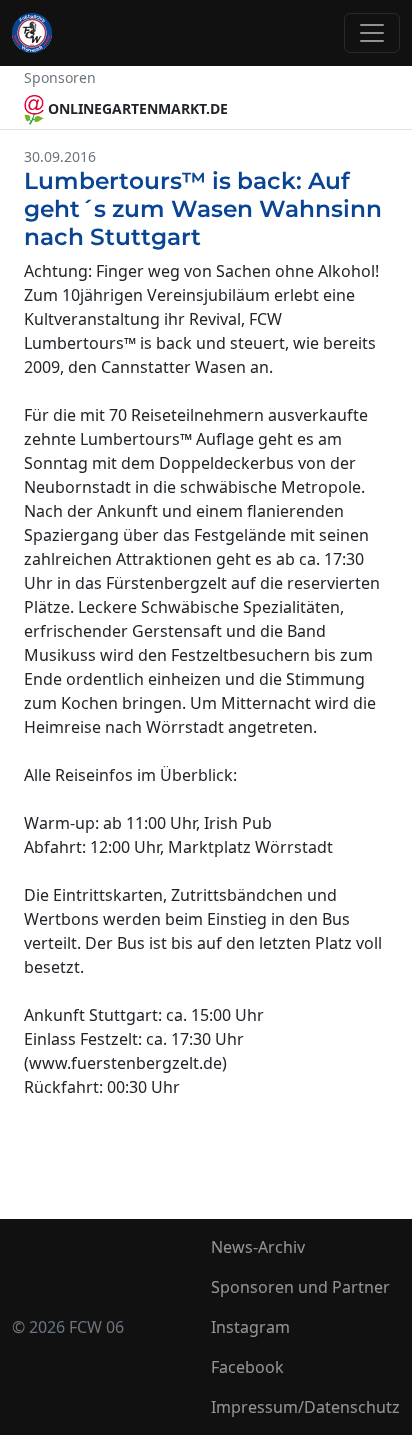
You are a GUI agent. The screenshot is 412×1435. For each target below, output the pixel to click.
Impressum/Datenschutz (305, 1407)
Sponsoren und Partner (300, 1287)
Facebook (247, 1367)
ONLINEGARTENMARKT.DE (136, 108)
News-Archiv (258, 1247)
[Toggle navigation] (372, 33)
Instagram (250, 1327)
